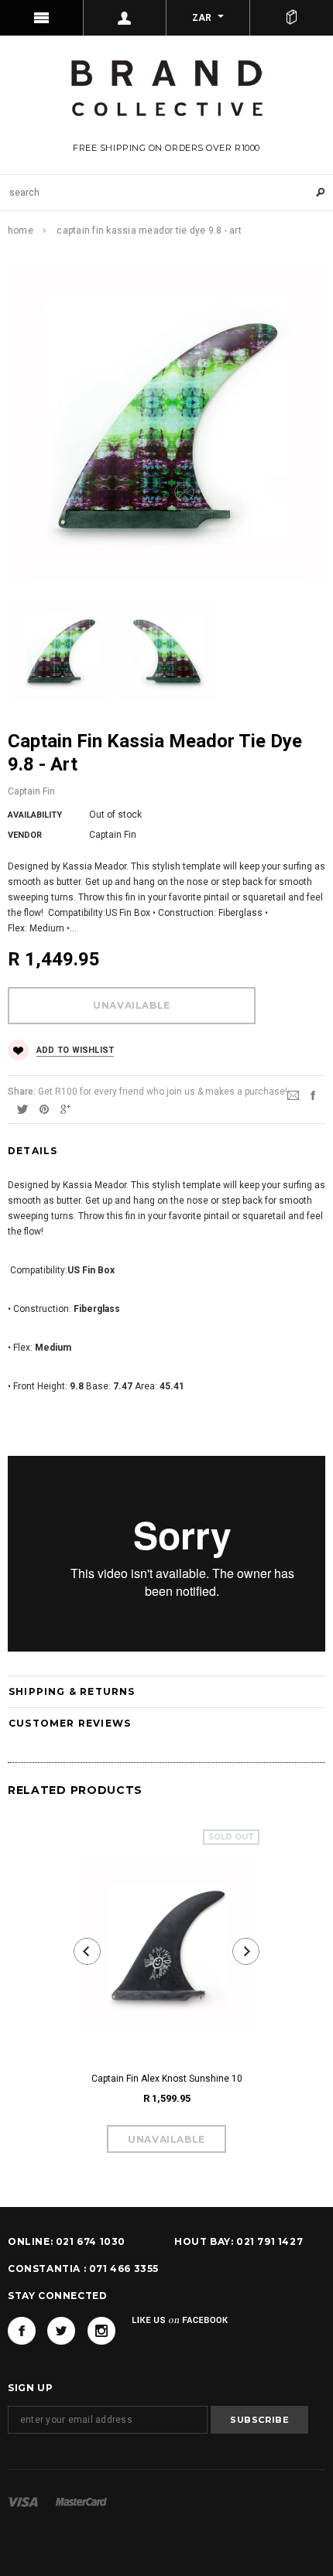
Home (21, 231)
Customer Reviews (70, 1723)
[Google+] (65, 1109)
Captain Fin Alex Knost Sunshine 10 (167, 2079)
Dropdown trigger (125, 18)
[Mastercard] (81, 2502)
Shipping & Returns (72, 1691)
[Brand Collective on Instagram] (101, 2331)
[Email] (293, 1095)
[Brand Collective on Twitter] (61, 2331)
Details (33, 1151)
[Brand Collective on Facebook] (22, 2331)
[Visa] (23, 2502)
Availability (35, 815)
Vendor (25, 835)
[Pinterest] (44, 1109)
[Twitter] (22, 1109)
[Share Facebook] (313, 1095)
